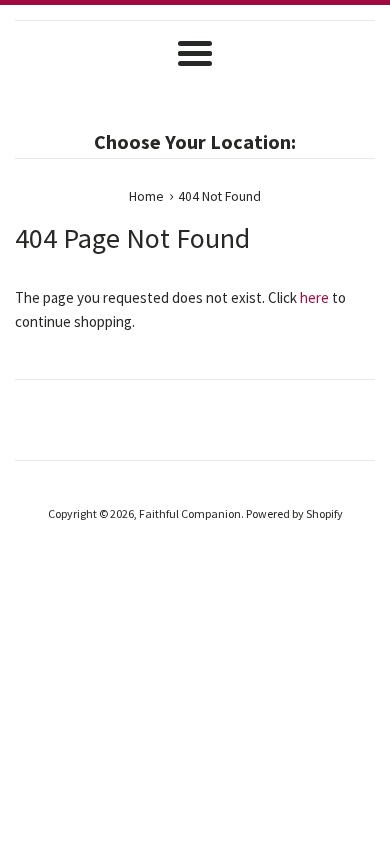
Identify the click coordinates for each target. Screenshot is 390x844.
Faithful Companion (190, 513)
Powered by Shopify (294, 513)
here (314, 297)
